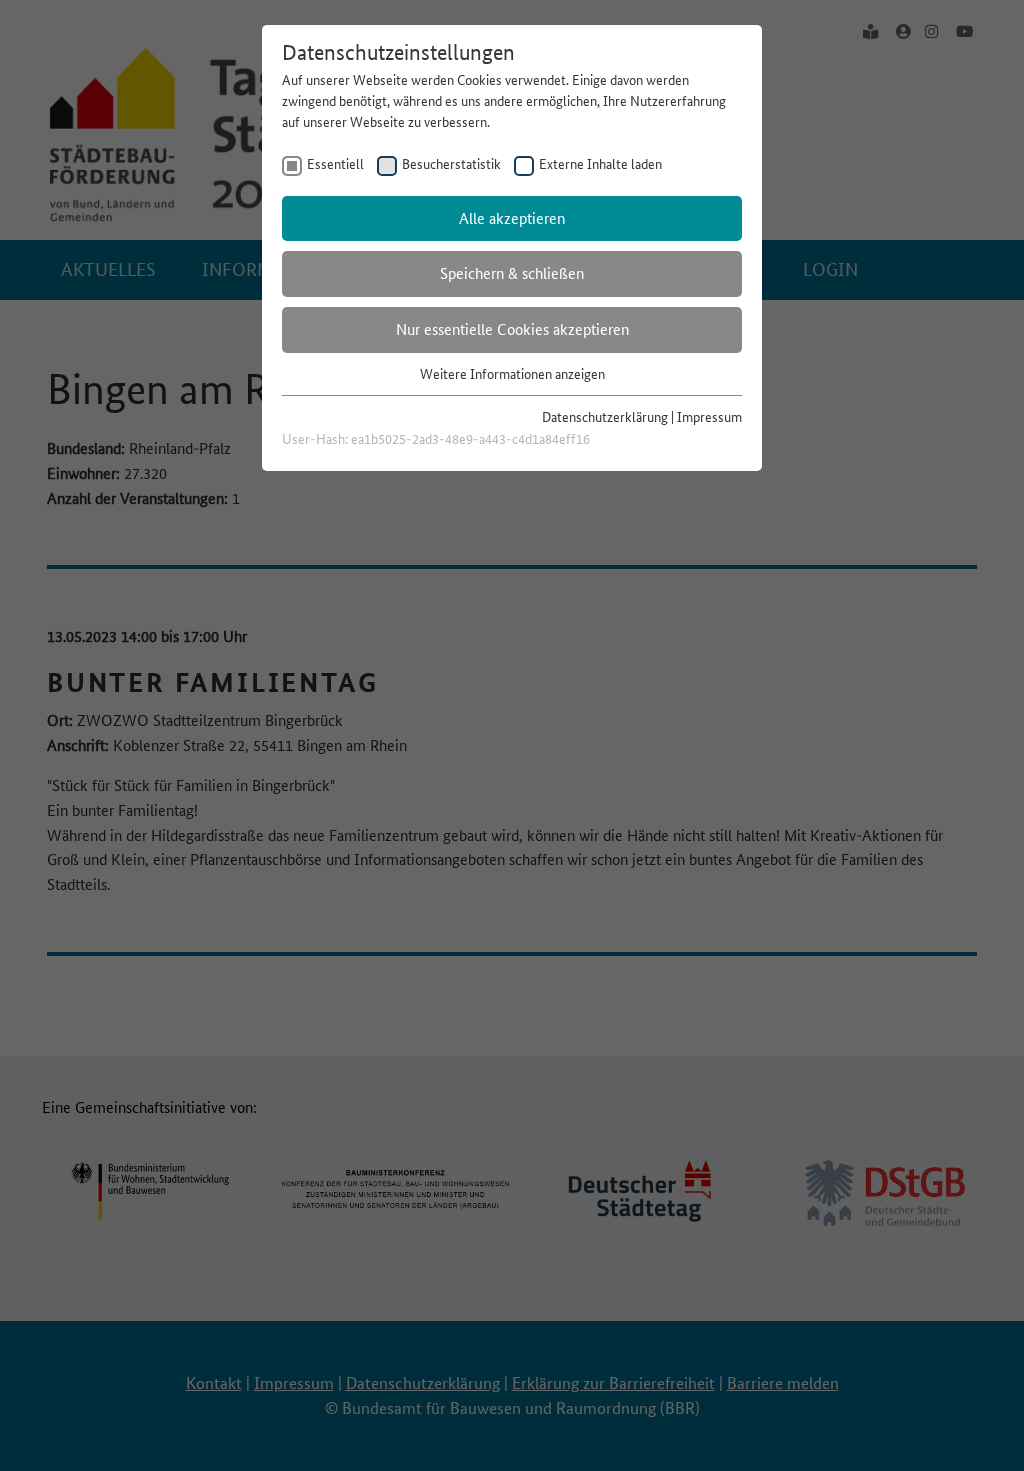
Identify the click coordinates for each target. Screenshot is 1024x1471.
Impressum (709, 417)
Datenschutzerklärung (605, 417)
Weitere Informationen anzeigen (512, 374)
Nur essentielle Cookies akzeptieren (512, 329)
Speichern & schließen (512, 273)
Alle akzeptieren (512, 218)
